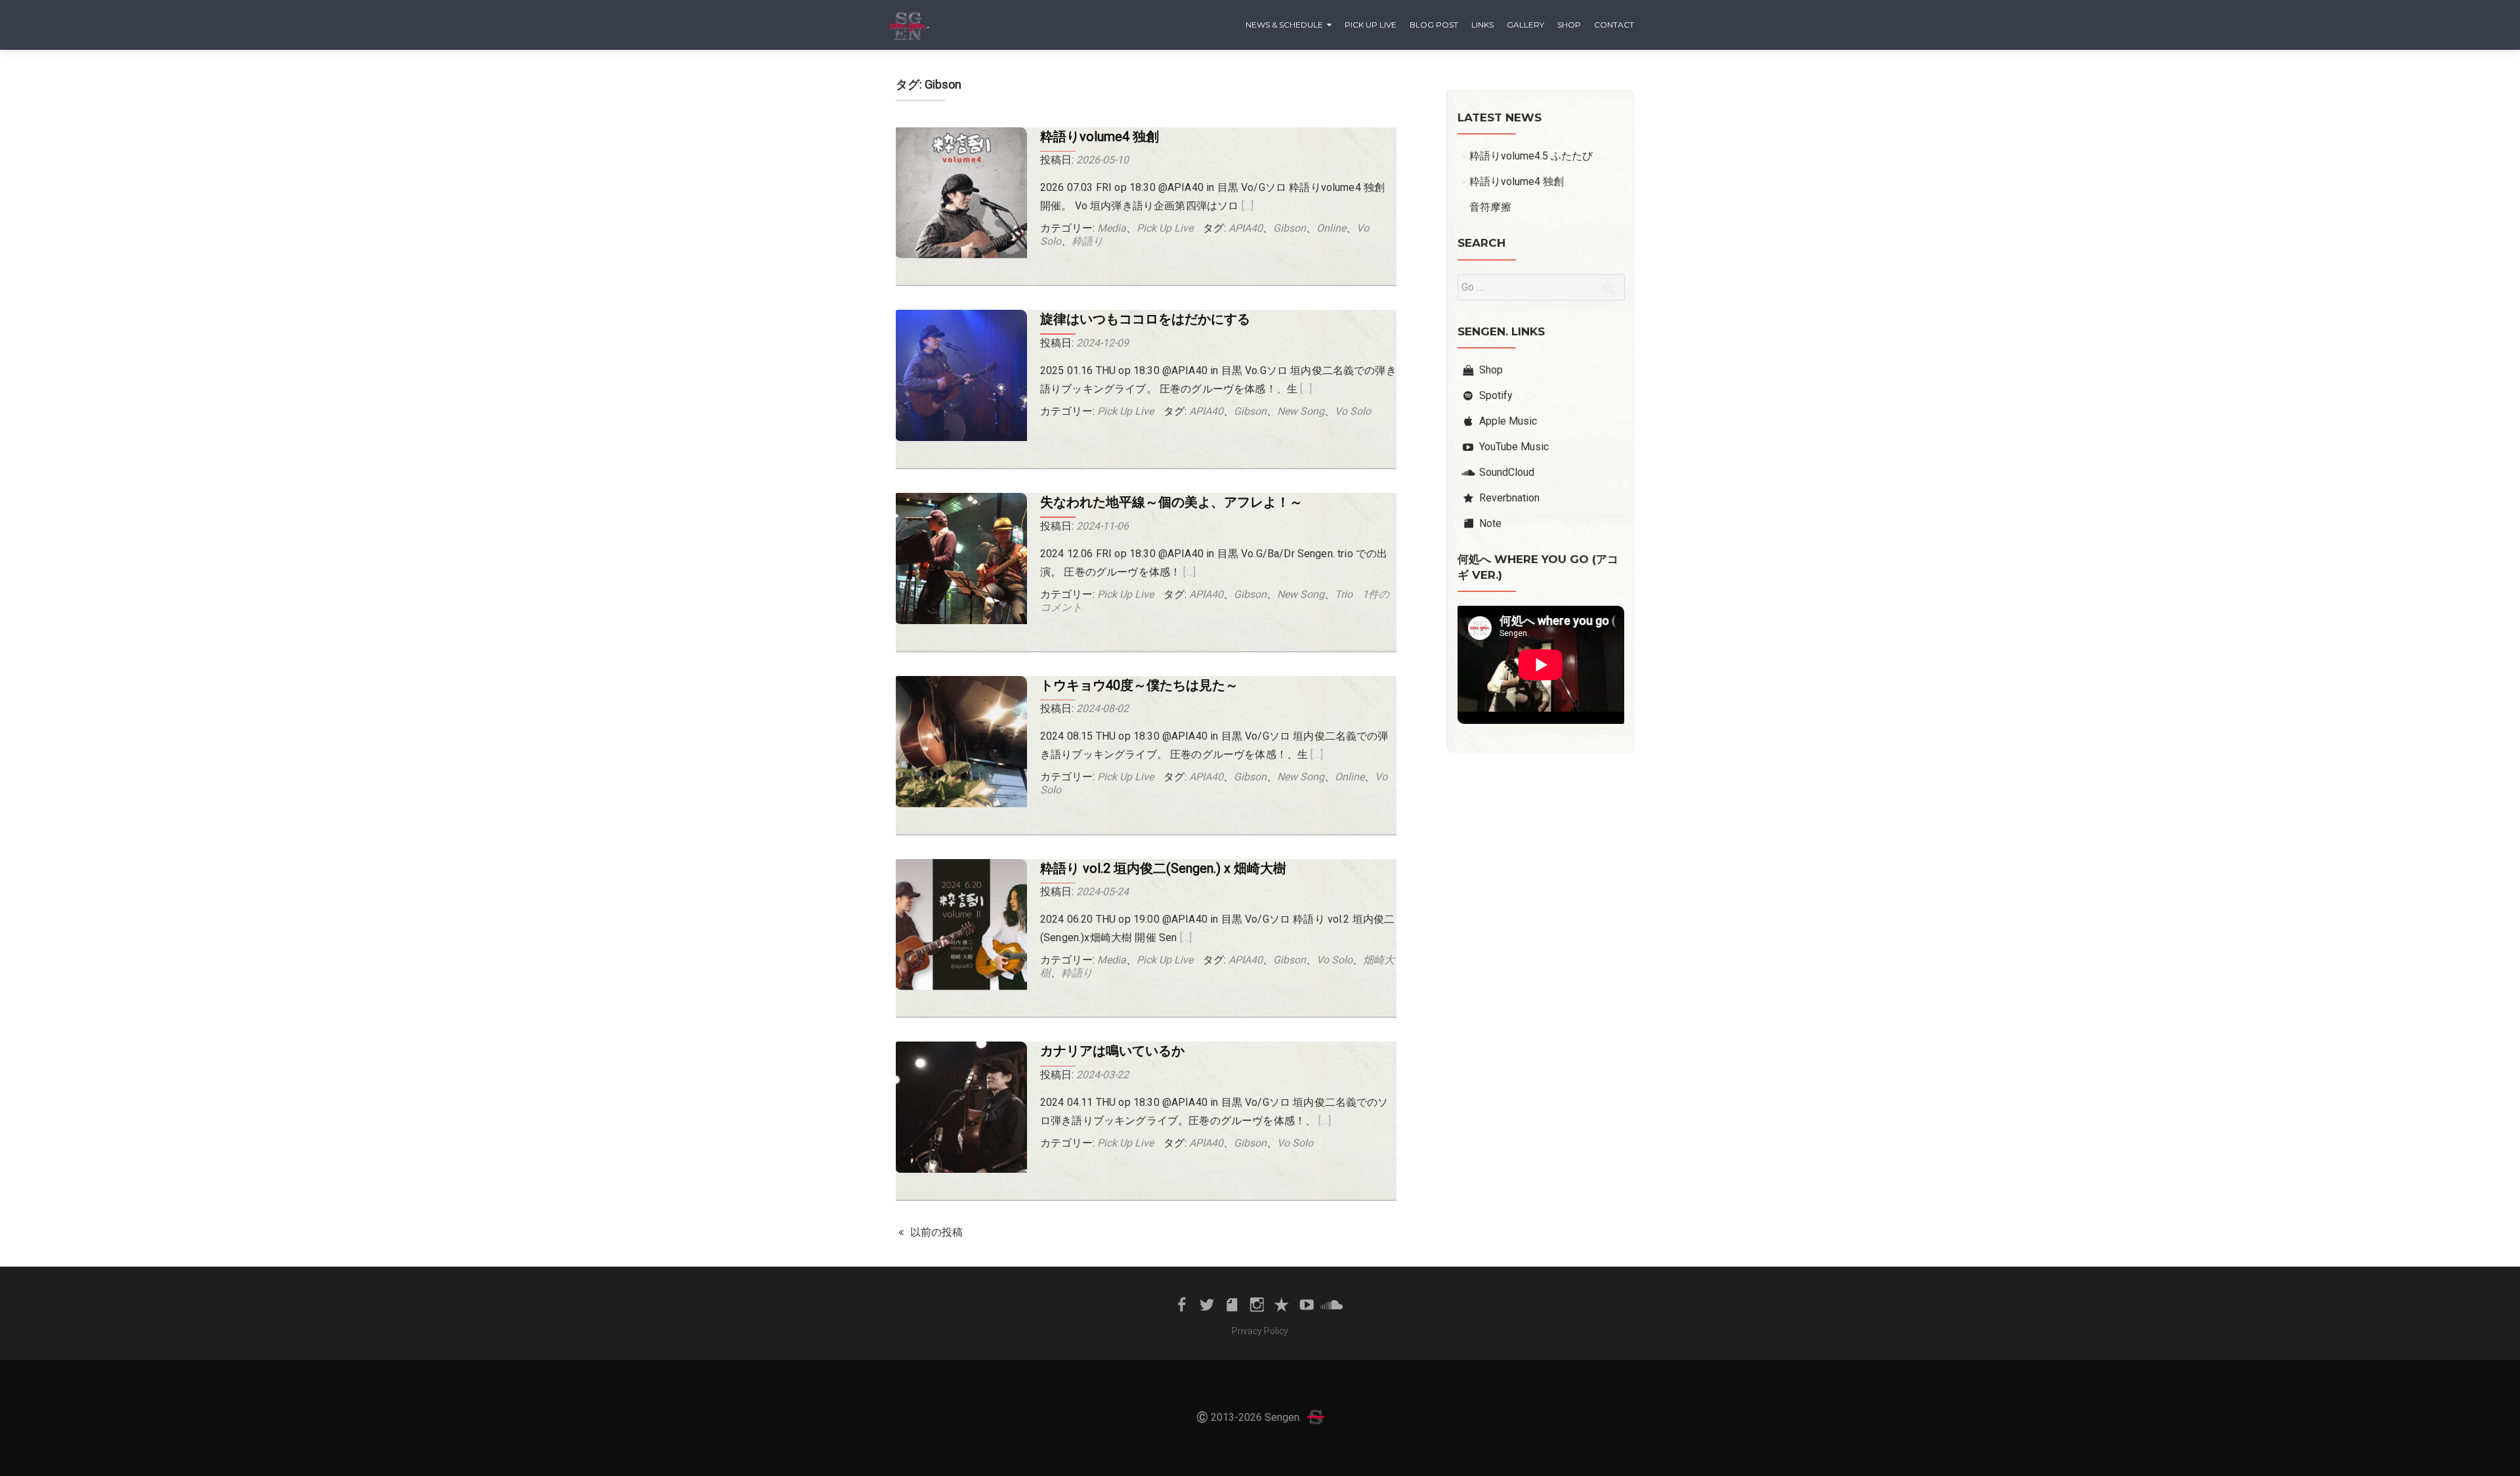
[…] (1248, 206)
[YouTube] (1307, 1304)
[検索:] (1541, 287)
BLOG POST (1434, 25)
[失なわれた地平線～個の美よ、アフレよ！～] (961, 559)
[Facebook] (1182, 1304)
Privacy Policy (1260, 1331)
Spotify (1496, 395)
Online (1331, 228)
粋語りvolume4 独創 (1100, 137)
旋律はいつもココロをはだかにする (1145, 319)
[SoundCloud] (1332, 1304)
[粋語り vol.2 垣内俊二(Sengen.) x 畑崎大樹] (961, 925)
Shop (1569, 25)
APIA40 (1246, 228)
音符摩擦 (1490, 207)
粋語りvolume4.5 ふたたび (1531, 156)
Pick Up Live (1371, 25)
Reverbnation (1509, 498)
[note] (1232, 1304)
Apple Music (1508, 421)
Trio (1344, 594)
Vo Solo (1353, 411)
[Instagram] (1257, 1304)
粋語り (1087, 241)
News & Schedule (1284, 25)
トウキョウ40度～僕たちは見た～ (1139, 685)
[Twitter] (1207, 1304)
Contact (1614, 25)
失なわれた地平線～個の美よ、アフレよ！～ (1171, 502)
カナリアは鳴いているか (1112, 1051)
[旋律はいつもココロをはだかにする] (961, 376)
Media (1112, 228)
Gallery (1525, 25)
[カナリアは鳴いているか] (961, 1108)
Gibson (1290, 228)
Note (1490, 523)
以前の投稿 (935, 1232)
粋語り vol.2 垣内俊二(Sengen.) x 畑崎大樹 (1163, 868)
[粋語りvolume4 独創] (961, 193)
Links (1482, 25)
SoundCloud (1507, 472)
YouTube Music (1514, 447)
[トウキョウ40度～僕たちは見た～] (961, 743)
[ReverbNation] (1282, 1304)
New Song (1301, 411)
